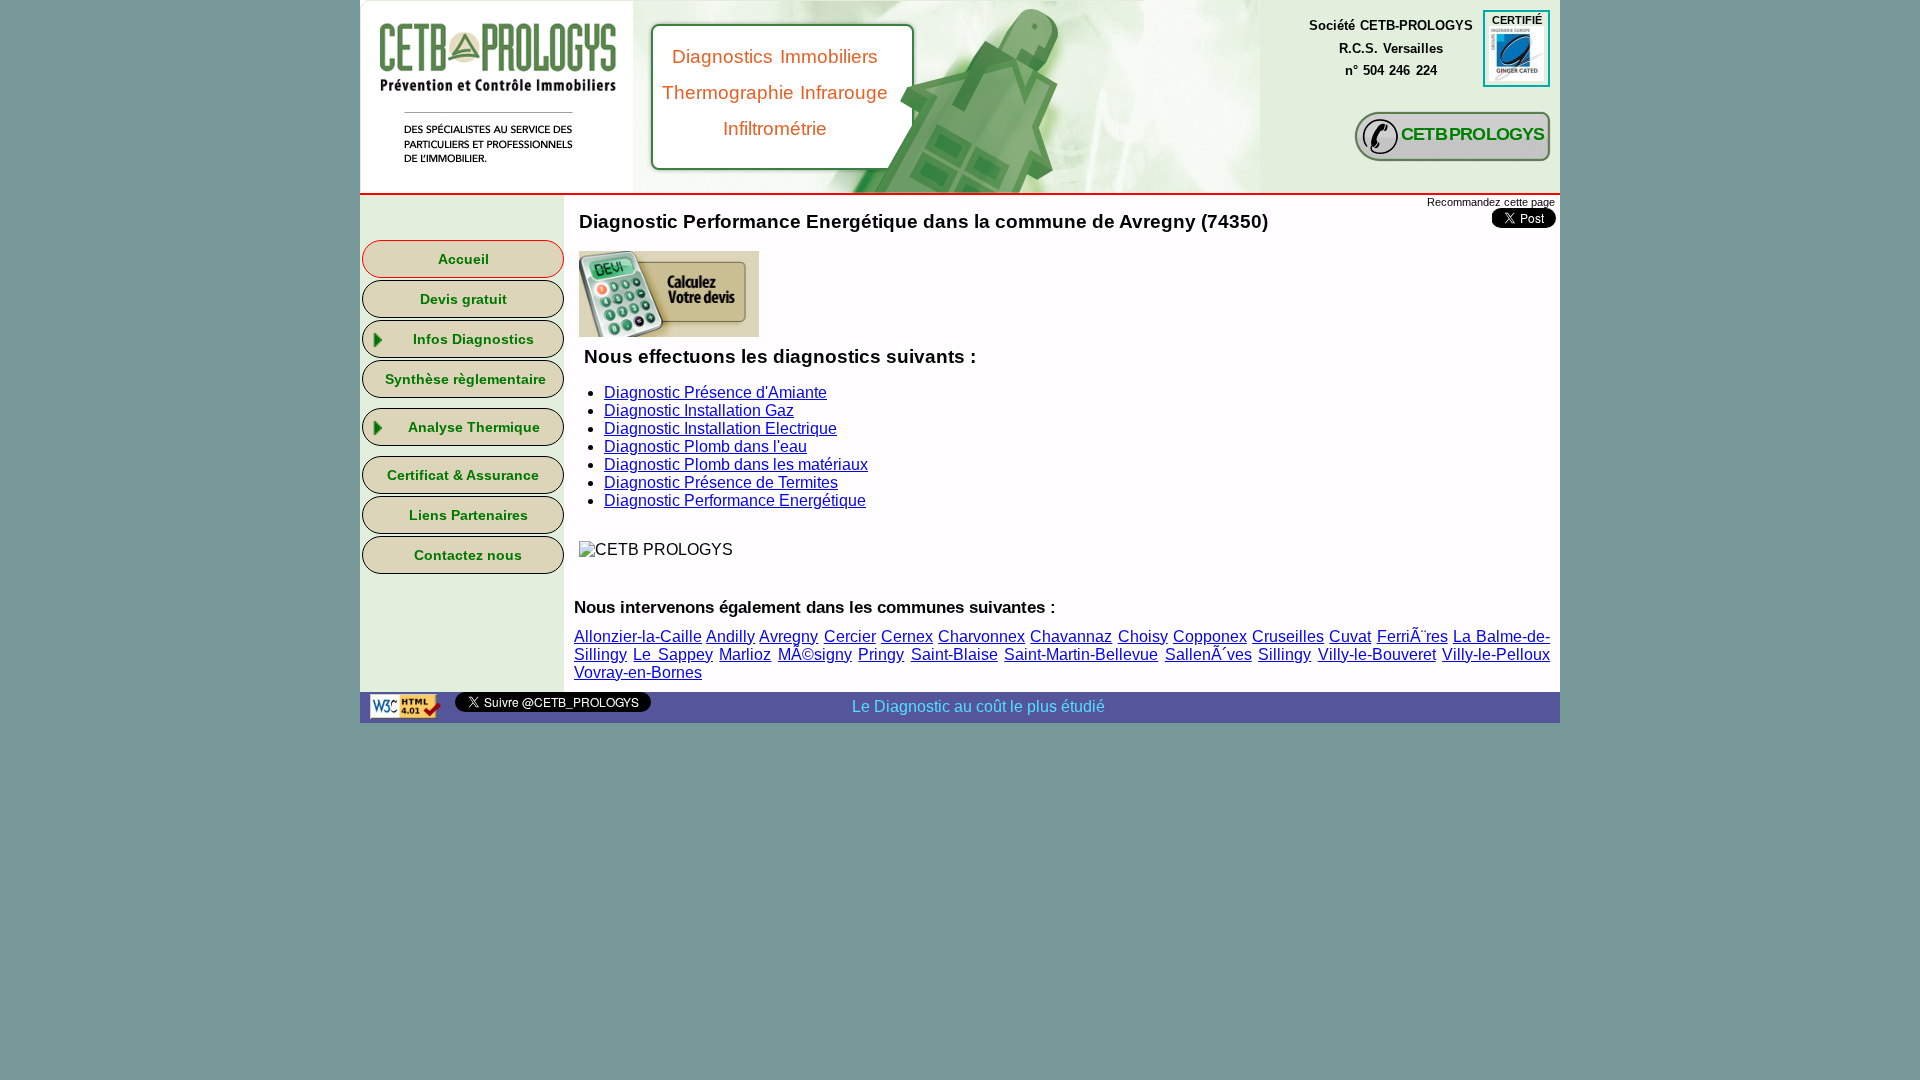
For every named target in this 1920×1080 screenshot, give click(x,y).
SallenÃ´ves (1208, 654)
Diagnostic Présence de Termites (721, 482)
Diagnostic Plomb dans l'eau (705, 446)
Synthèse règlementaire (465, 379)
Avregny (788, 636)
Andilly (730, 636)
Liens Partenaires (468, 515)
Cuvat (1350, 636)
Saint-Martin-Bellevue (1081, 654)
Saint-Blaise (954, 654)
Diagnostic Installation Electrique (720, 428)
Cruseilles (1288, 636)
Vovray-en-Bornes (638, 672)
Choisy (1143, 636)
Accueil (463, 259)
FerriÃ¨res (1412, 636)
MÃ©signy (815, 654)
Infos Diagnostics (473, 339)
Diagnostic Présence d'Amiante (715, 392)
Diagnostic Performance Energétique (735, 500)
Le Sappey (672, 654)
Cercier (850, 636)
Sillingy (1284, 654)
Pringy (881, 654)
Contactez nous (468, 555)
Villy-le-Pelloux (1496, 654)
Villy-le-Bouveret (1377, 654)
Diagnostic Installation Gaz (699, 410)
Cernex (907, 636)
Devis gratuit (463, 299)
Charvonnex (981, 636)
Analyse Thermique (474, 427)
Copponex (1210, 636)
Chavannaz (1071, 636)
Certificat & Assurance (463, 475)
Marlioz (745, 654)
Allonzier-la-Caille (638, 636)
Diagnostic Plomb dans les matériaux (736, 464)
